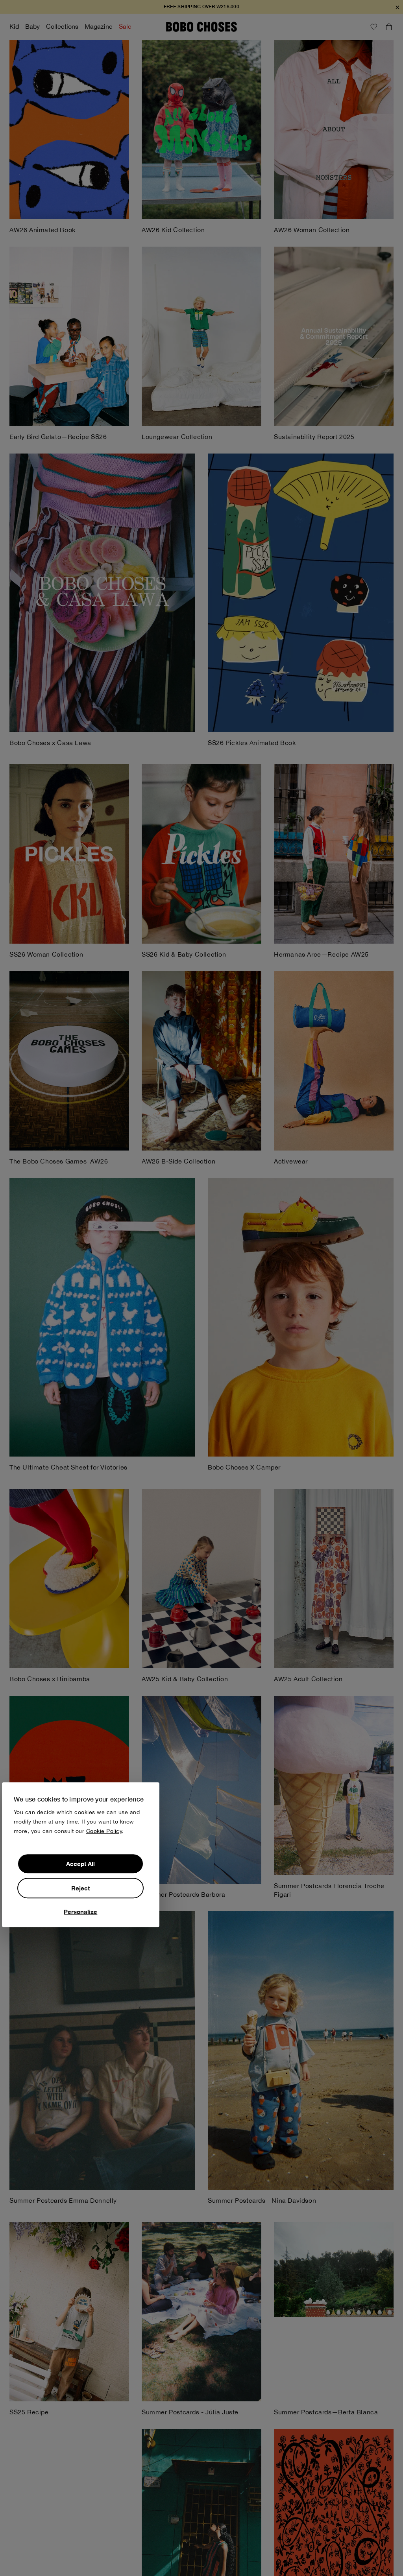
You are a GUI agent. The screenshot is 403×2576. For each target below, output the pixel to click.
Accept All (80, 1864)
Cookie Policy (104, 1831)
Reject (80, 1888)
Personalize (80, 1912)
